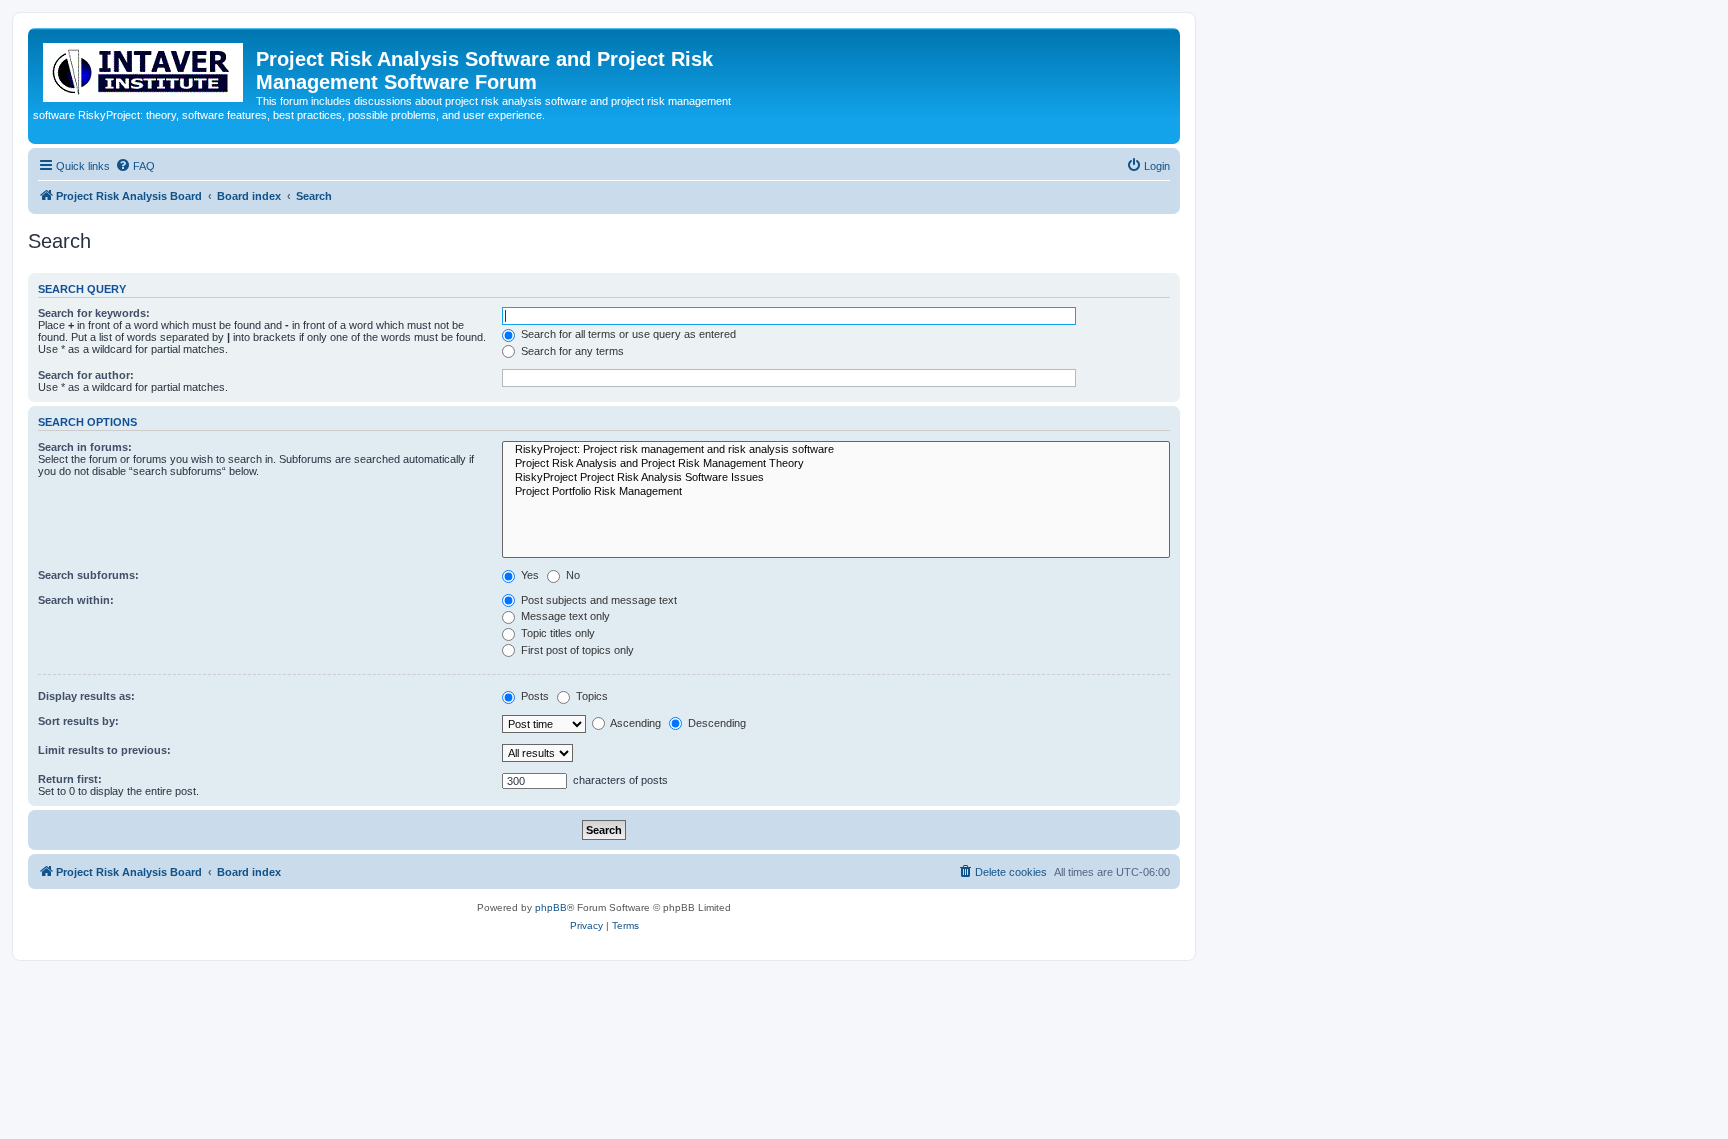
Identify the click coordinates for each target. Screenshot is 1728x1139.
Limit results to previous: (104, 750)
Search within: (76, 600)
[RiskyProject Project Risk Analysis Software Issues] (836, 478)
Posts (533, 696)
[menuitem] (135, 166)
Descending (715, 723)
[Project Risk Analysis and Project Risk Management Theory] (836, 464)
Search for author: (86, 375)
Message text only (564, 616)
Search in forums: (85, 447)
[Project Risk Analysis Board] (144, 68)
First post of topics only (576, 650)
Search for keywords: (94, 313)
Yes (528, 575)
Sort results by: (78, 721)
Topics (590, 696)
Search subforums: (88, 575)
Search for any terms (571, 351)
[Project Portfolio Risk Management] (836, 492)
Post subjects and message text (597, 600)
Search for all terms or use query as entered (627, 334)
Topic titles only (556, 633)
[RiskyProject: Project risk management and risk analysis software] (836, 450)
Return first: (70, 779)
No (571, 575)
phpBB (551, 907)
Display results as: (86, 696)
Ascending (634, 723)
